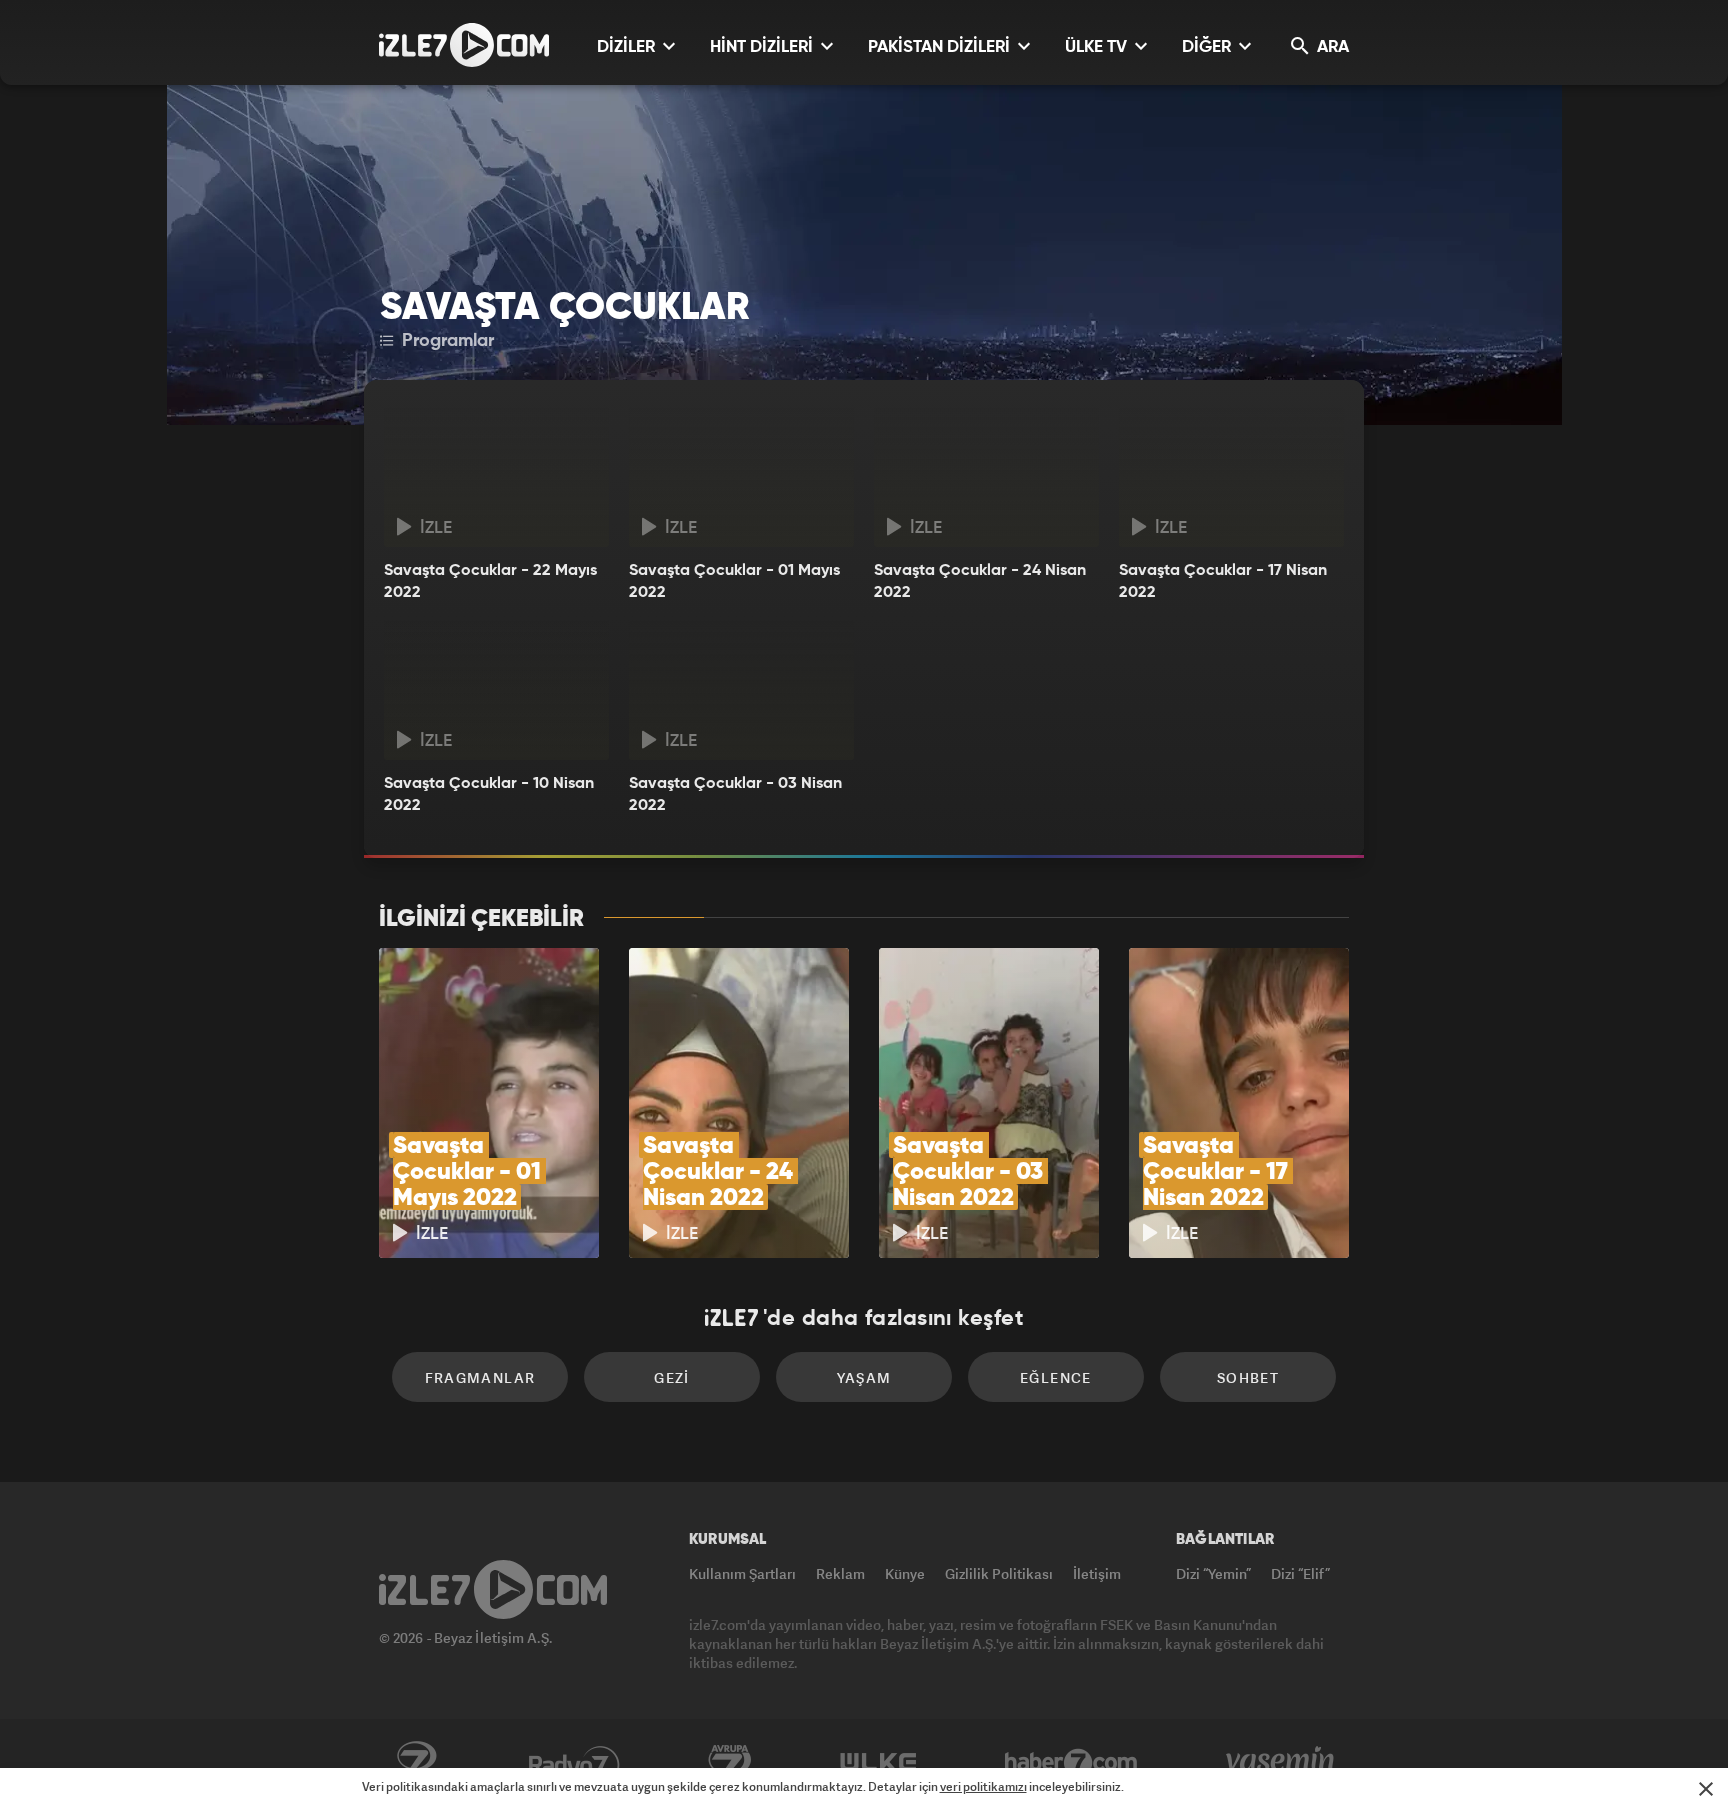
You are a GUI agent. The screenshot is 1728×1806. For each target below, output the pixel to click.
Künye (905, 1573)
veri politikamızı (983, 1786)
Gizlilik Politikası (999, 1573)
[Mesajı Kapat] (1706, 1789)
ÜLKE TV (1098, 47)
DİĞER (1208, 47)
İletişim (1097, 1573)
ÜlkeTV (878, 1763)
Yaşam (864, 1377)
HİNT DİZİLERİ (763, 47)
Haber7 (1071, 1763)
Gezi (672, 1377)
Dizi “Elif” (1300, 1573)
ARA (1331, 47)
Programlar (445, 341)
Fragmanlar (480, 1377)
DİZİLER (628, 47)
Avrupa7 (730, 1763)
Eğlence (1056, 1377)
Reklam (840, 1573)
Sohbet (1248, 1377)
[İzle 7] (464, 45)
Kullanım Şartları (742, 1573)
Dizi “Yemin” (1213, 1573)
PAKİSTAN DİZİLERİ (941, 47)
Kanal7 (416, 1763)
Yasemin (1282, 1763)
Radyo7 (574, 1763)
